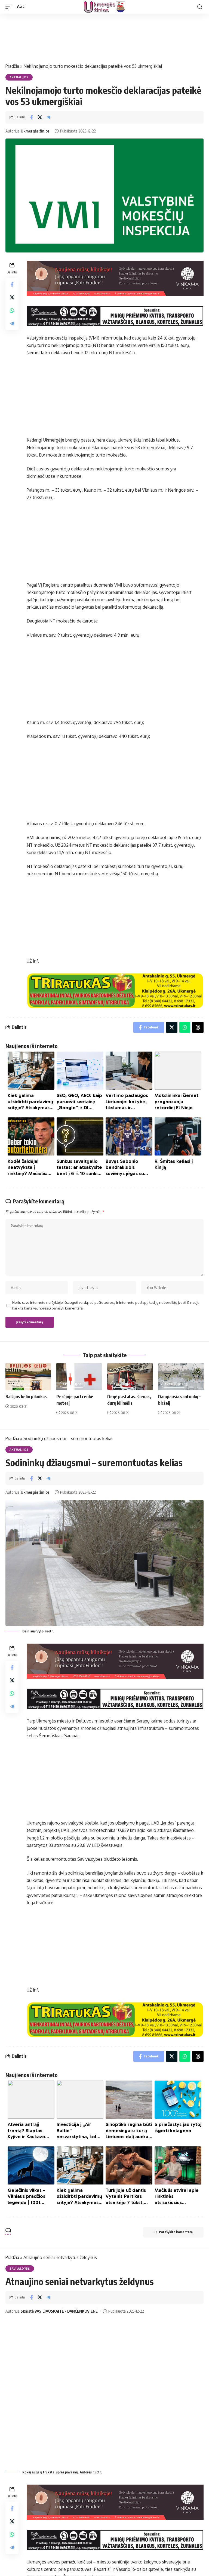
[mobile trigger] (10, 7)
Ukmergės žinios (35, 131)
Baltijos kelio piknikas (26, 1397)
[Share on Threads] (198, 1027)
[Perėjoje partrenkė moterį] (79, 1377)
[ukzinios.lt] (104, 7)
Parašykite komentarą (176, 2232)
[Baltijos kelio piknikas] (28, 1377)
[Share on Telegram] (48, 117)
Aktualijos (19, 77)
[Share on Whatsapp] (12, 310)
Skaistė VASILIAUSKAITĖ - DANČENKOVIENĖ (59, 2311)
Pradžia (12, 66)
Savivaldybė (20, 2269)
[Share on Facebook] (31, 117)
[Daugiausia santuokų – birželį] (181, 1377)
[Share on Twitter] (40, 117)
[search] (200, 7)
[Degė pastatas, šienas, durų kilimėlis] (130, 1377)
